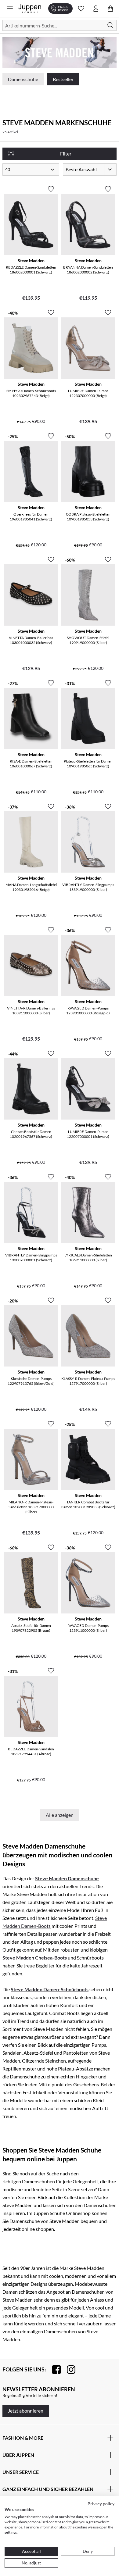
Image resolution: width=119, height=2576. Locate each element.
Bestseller (63, 79)
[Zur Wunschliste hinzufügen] (51, 187)
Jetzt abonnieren (26, 2411)
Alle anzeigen (60, 1815)
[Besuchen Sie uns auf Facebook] (53, 2370)
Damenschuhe (23, 79)
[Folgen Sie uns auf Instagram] (68, 2370)
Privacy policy (101, 2504)
